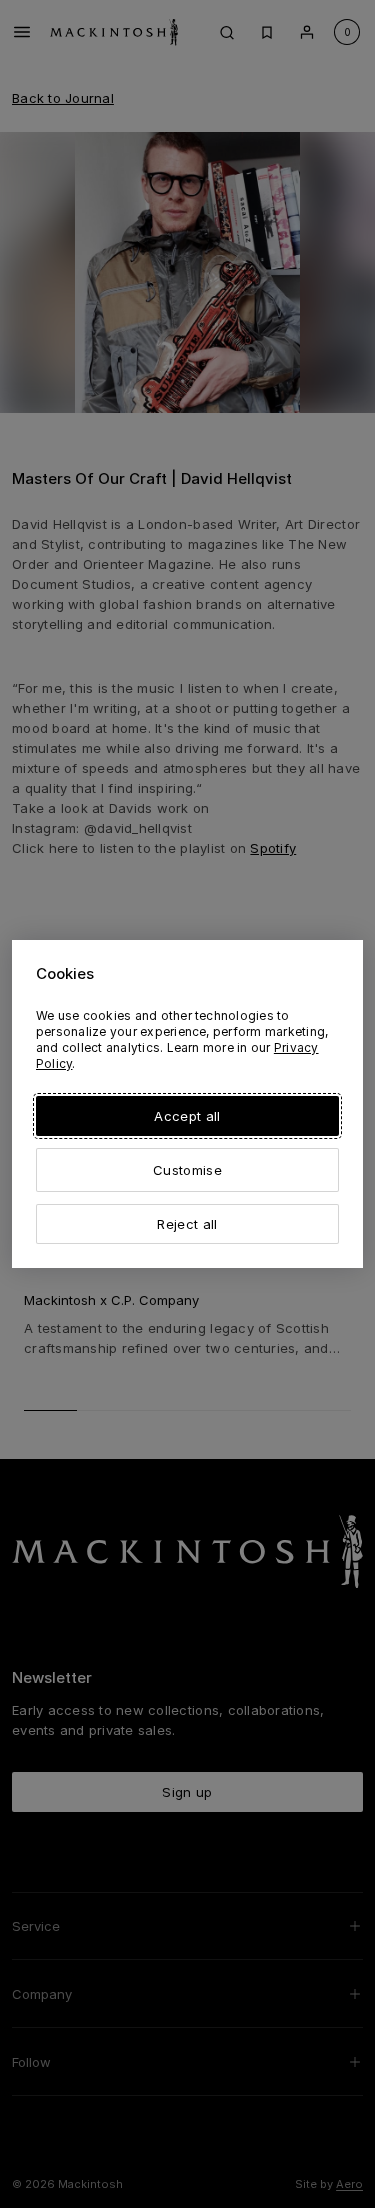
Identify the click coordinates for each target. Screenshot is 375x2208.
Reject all (187, 1224)
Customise (187, 1170)
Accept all (187, 1116)
